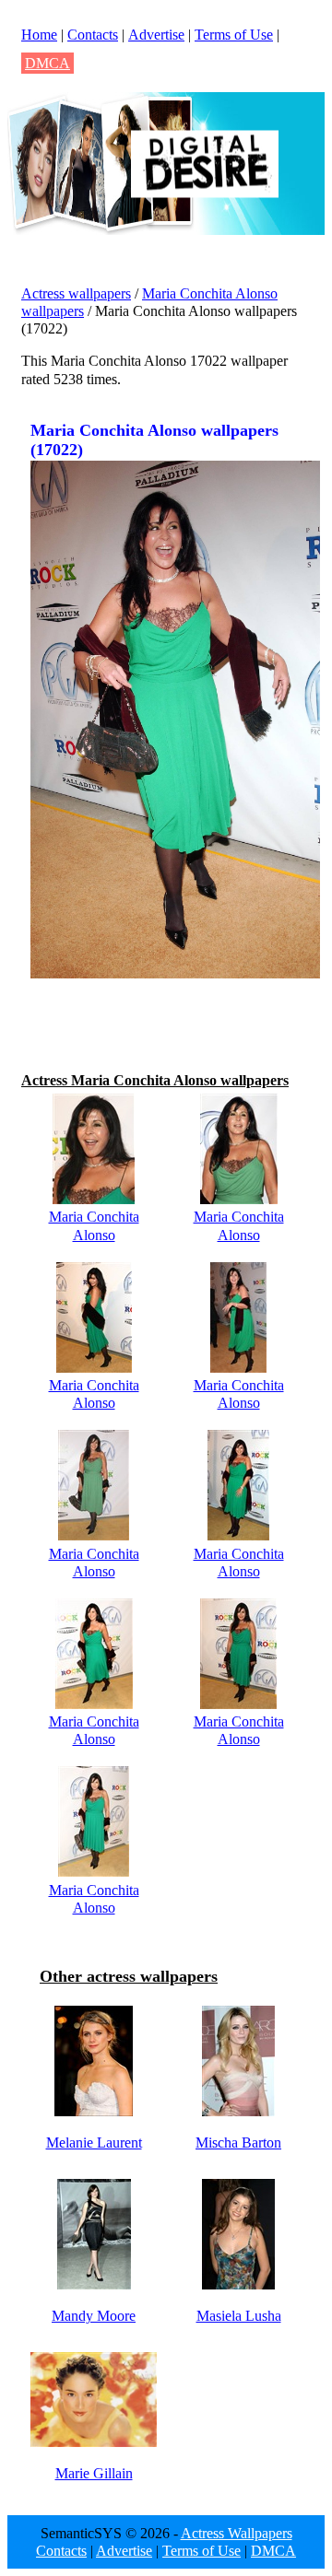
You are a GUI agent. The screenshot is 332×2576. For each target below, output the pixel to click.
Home (39, 35)
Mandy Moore (94, 2316)
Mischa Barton (238, 2143)
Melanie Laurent (94, 2143)
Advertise (156, 35)
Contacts (93, 35)
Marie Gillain (94, 2473)
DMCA (47, 63)
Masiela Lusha (239, 2316)
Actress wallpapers (76, 293)
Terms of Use (234, 35)
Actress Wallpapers (237, 2533)
